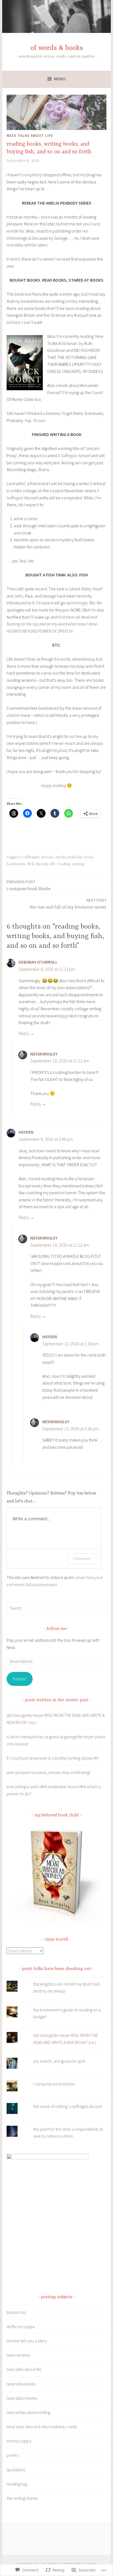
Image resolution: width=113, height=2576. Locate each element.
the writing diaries (22, 2498)
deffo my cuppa (21, 2326)
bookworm (16, 864)
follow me (57, 1629)
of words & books (57, 48)
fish (31, 864)
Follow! (19, 1679)
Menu (60, 79)
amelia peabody (68, 857)
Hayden (26, 1132)
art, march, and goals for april (59, 2061)
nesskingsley (44, 1054)
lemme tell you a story (27, 2341)
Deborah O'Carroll (38, 962)
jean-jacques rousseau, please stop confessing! (49, 1772)
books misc (17, 2312)
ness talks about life (30, 135)
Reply (24, 1033)
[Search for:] (56, 1608)
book (88, 857)
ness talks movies (22, 2398)
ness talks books (21, 2384)
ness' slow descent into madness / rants (42, 2427)
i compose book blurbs (29, 885)
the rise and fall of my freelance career (68, 904)
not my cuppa (19, 2441)
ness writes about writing (28, 2412)
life (53, 864)
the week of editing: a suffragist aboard (67, 2106)
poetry (13, 2455)
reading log (17, 2484)
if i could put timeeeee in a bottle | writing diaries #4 (52, 1758)
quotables (16, 2470)
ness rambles (18, 2355)
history (42, 864)
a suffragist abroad (36, 857)
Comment (82, 1559)
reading (64, 864)
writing (78, 864)
